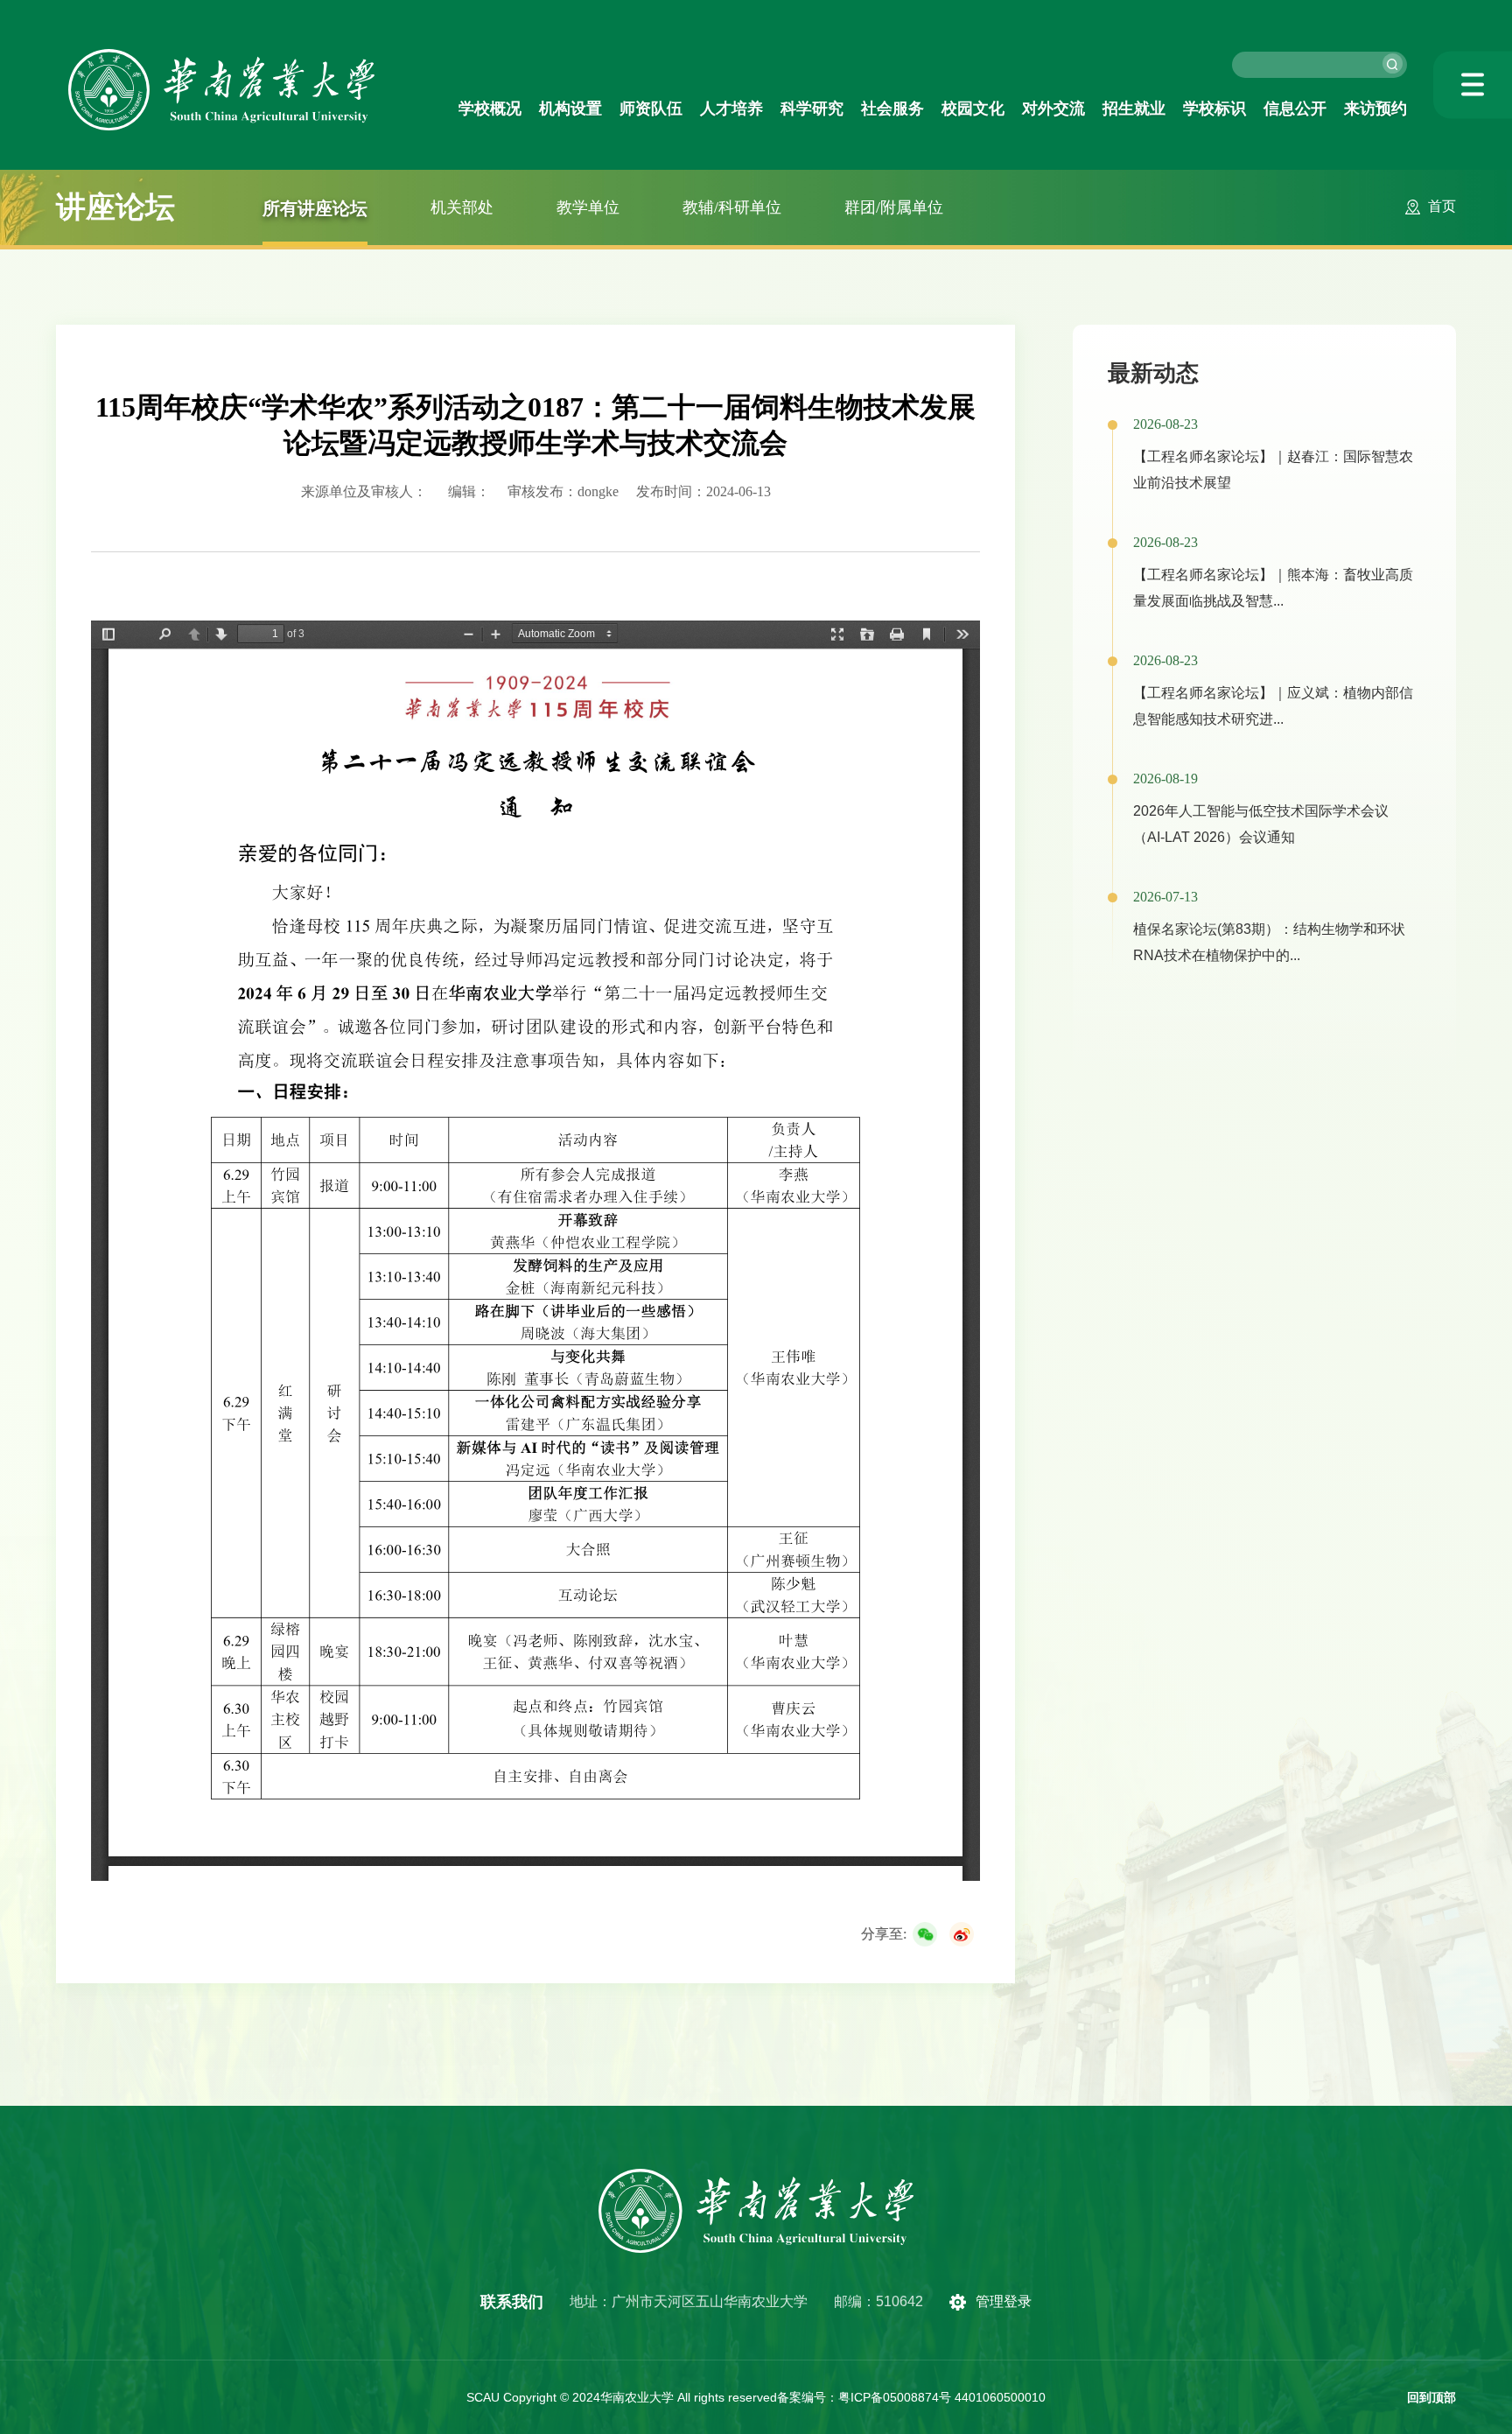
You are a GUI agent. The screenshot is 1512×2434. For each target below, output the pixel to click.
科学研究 (812, 109)
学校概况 (490, 109)
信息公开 (1295, 109)
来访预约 (1375, 109)
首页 (1442, 206)
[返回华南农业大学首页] (221, 55)
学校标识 (1214, 109)
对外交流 (1053, 109)
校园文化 (973, 109)
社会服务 (892, 109)
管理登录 (1004, 2301)
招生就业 (1134, 109)
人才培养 (731, 109)
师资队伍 (651, 109)
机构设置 (570, 109)
